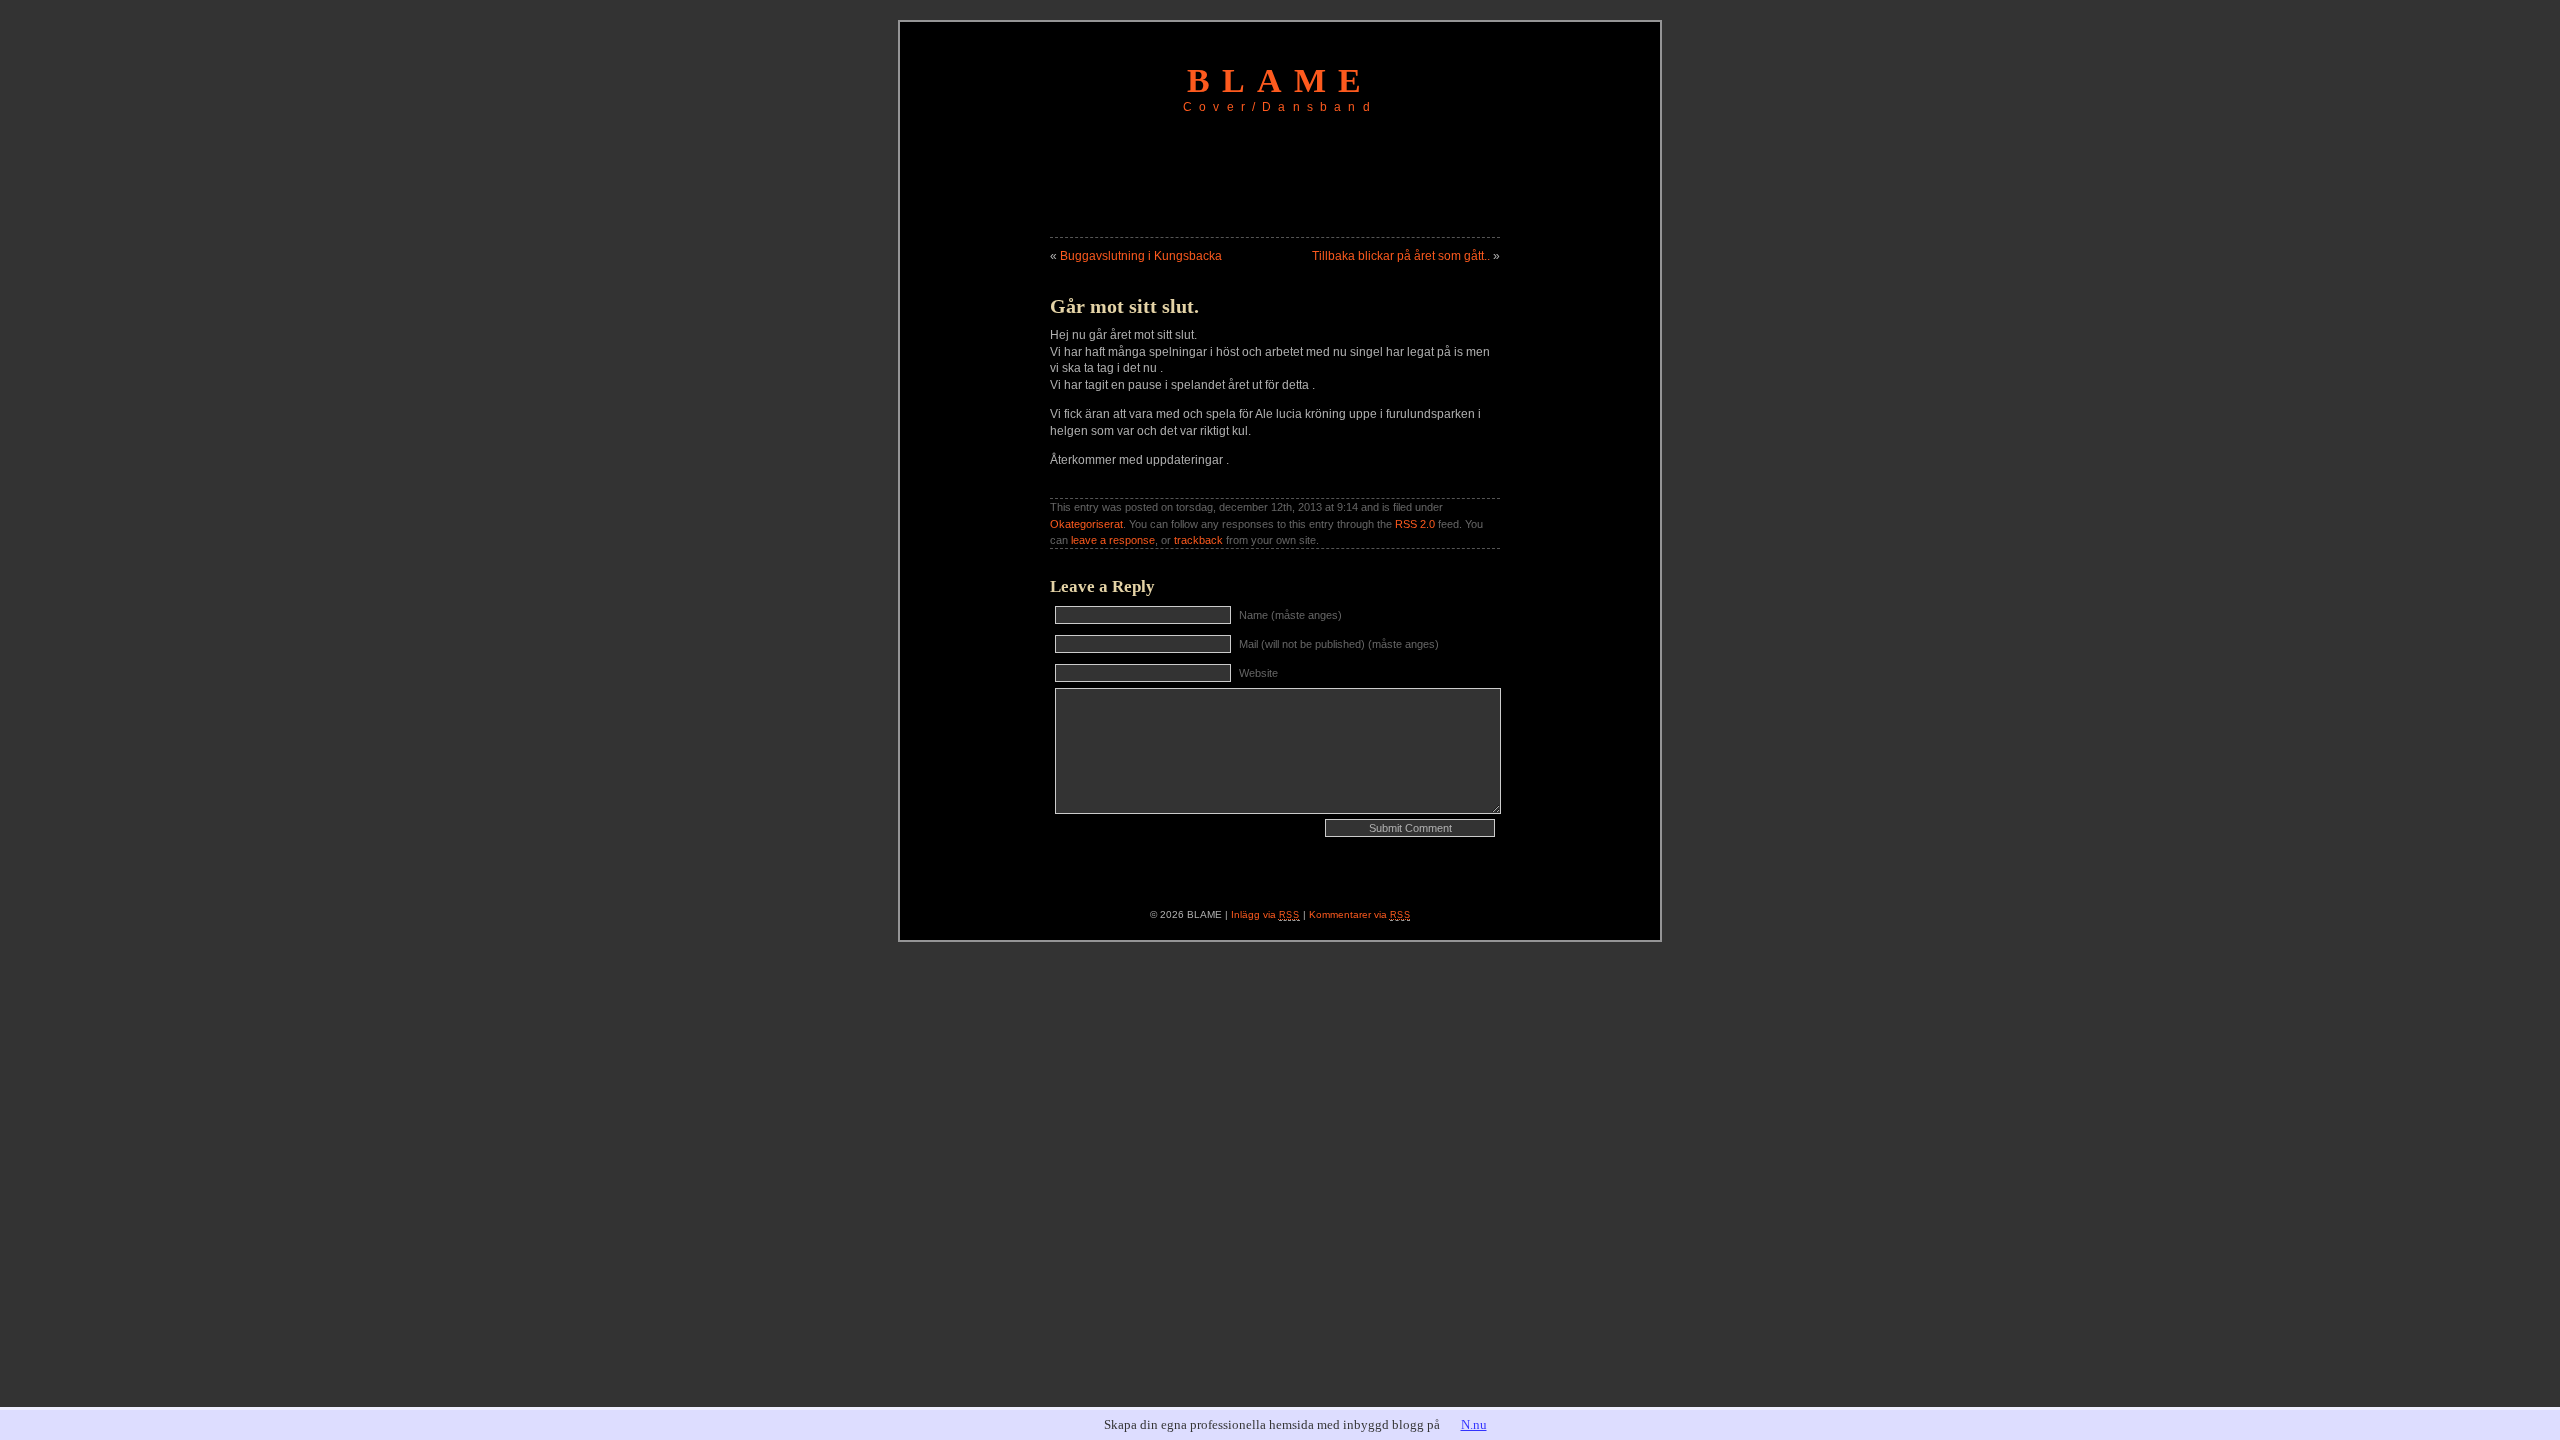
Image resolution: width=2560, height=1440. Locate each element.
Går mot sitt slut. (1124, 306)
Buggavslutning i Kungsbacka (1141, 256)
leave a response (1113, 540)
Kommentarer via (1360, 914)
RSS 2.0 (1415, 524)
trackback (1198, 540)
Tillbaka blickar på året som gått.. (1401, 256)
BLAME (1280, 80)
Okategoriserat (1086, 524)
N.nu (1474, 1424)
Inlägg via (1265, 914)
